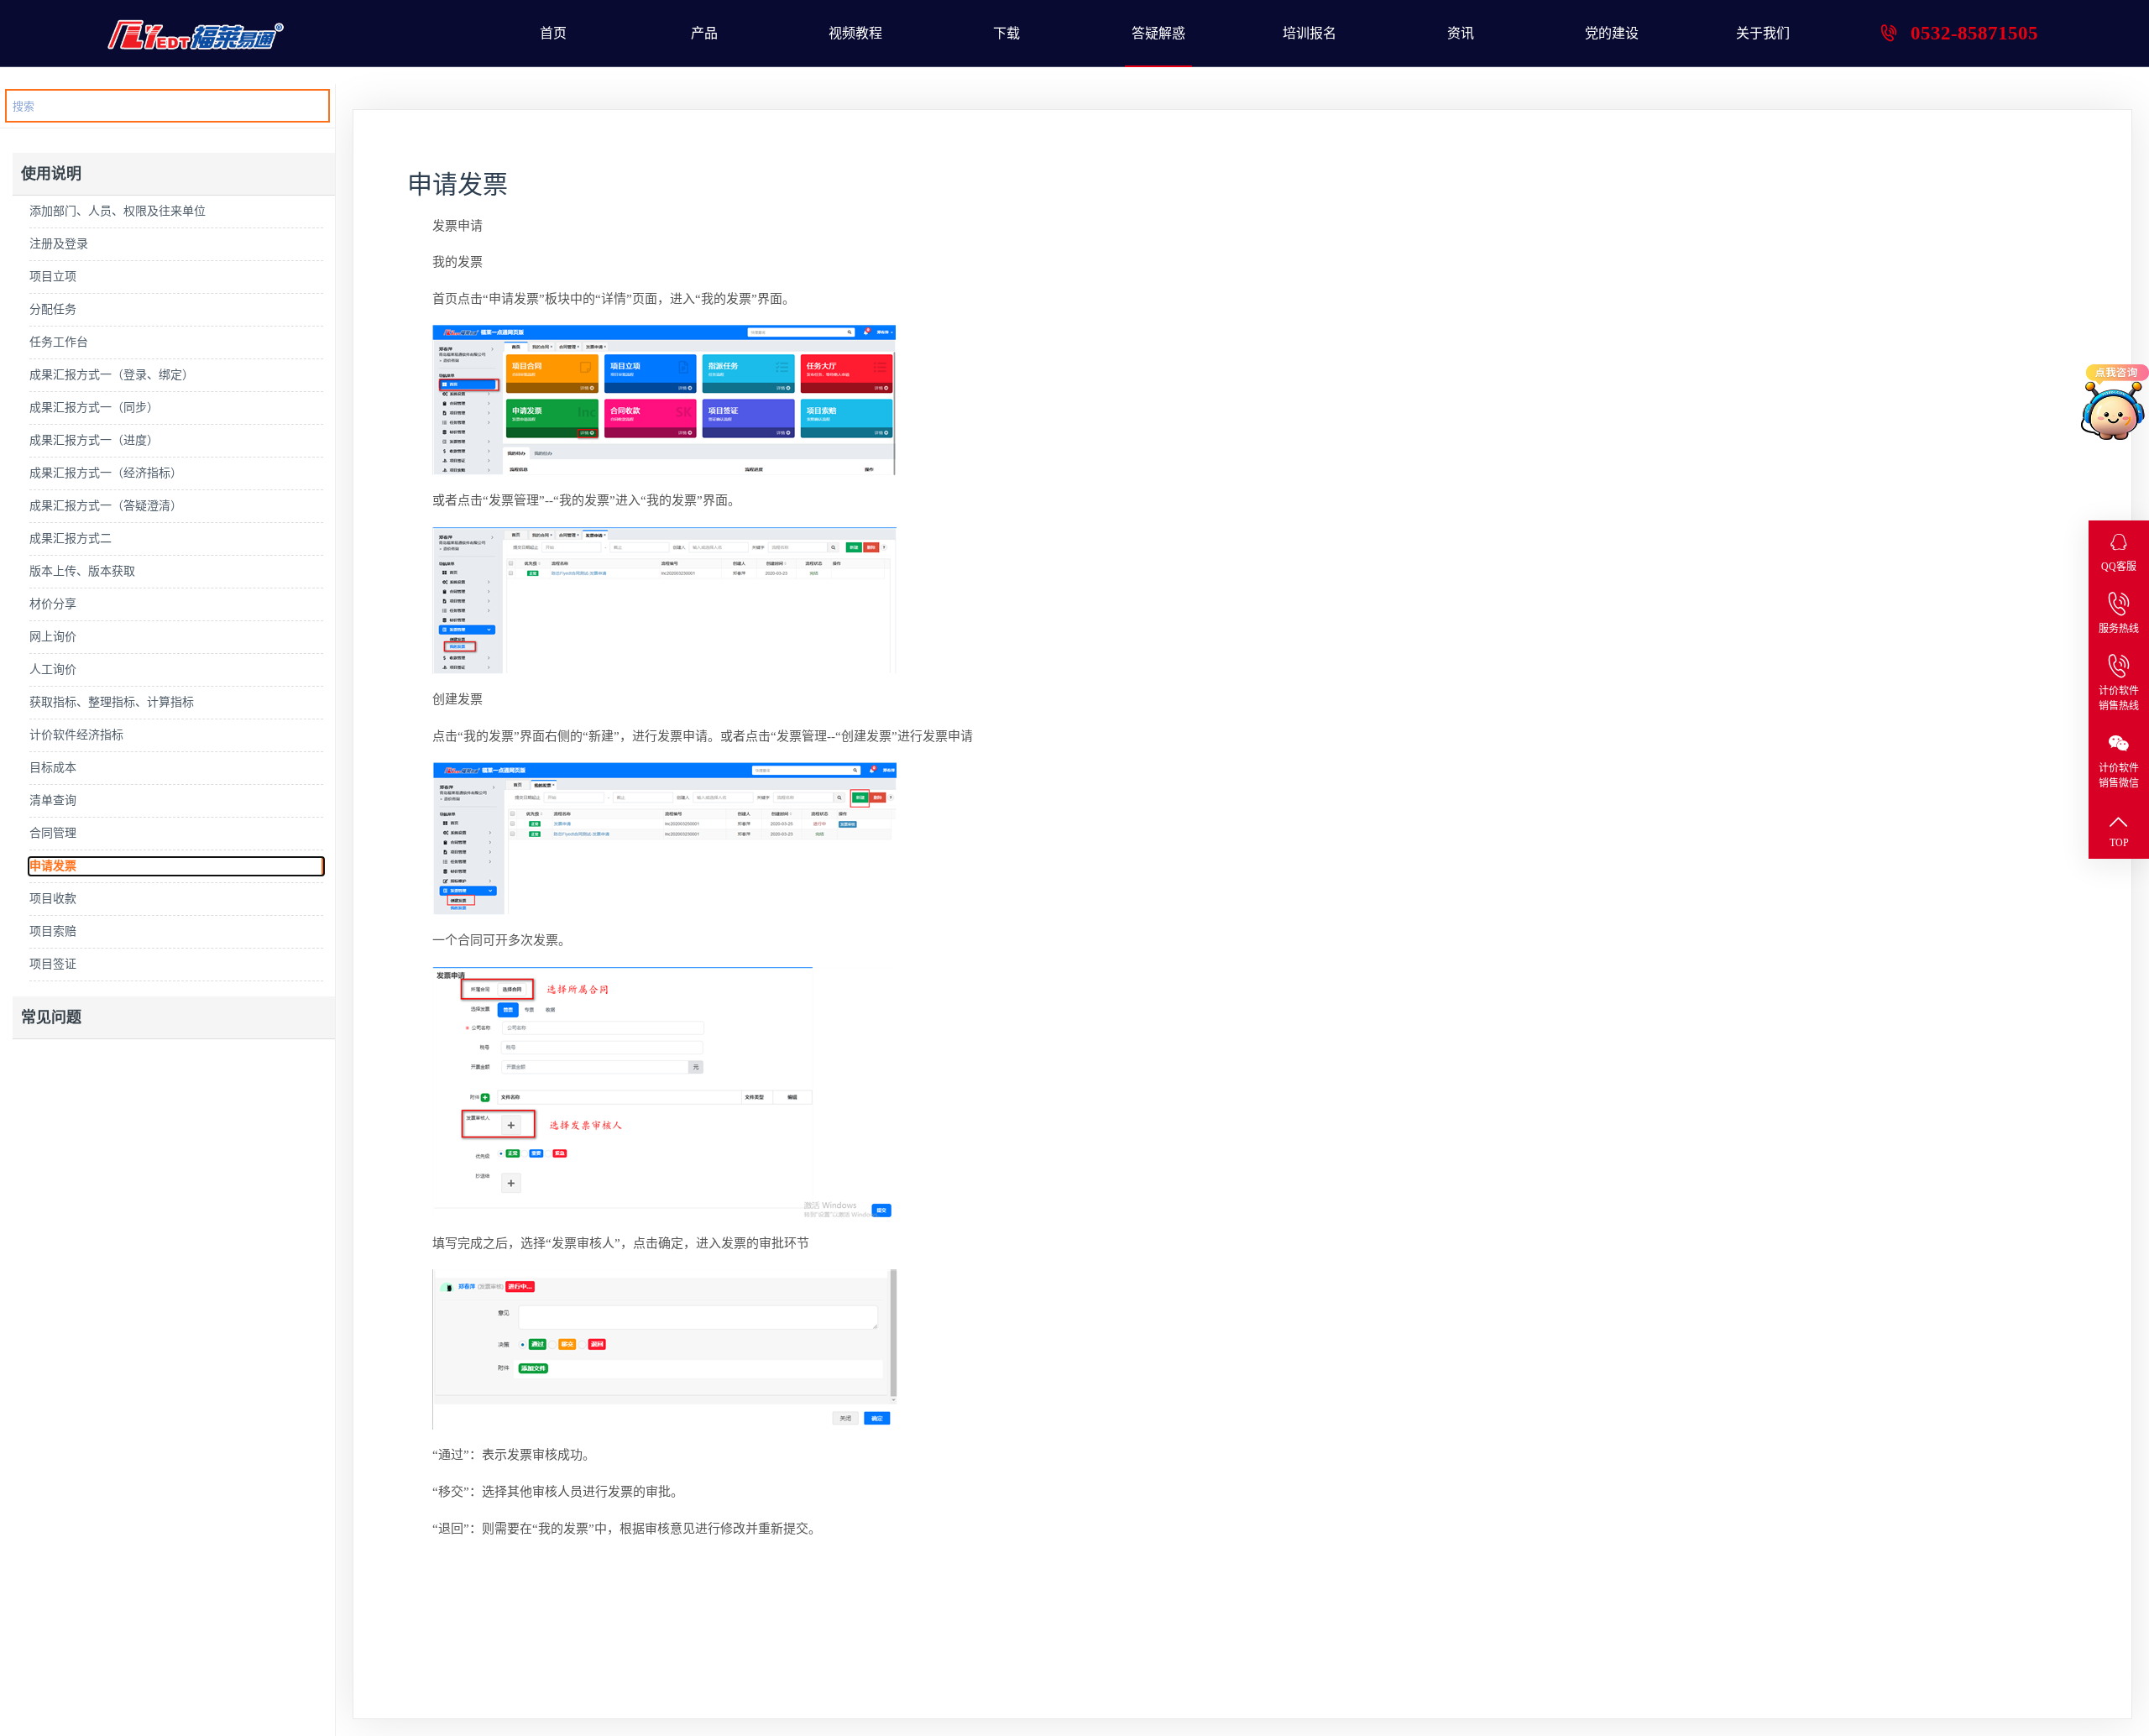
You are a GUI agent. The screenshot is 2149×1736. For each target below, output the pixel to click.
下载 (1007, 33)
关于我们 (1763, 33)
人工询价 (53, 669)
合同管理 (53, 833)
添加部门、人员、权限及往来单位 (118, 211)
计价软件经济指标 (76, 735)
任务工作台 (59, 342)
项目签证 (53, 964)
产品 (704, 33)
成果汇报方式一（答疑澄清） (106, 506)
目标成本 (53, 768)
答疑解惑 (1158, 33)
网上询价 (53, 637)
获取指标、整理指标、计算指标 (112, 702)
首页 (553, 33)
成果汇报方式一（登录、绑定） (112, 375)
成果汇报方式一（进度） (94, 440)
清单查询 (53, 800)
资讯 (1461, 33)
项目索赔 (53, 931)
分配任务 (53, 309)
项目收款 (53, 899)
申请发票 (53, 866)
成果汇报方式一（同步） (94, 408)
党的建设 (1612, 33)
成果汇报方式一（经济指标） (106, 473)
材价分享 (53, 604)
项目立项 (53, 277)
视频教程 (855, 33)
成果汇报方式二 (71, 539)
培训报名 (1310, 33)
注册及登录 (59, 244)
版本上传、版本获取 (82, 571)
